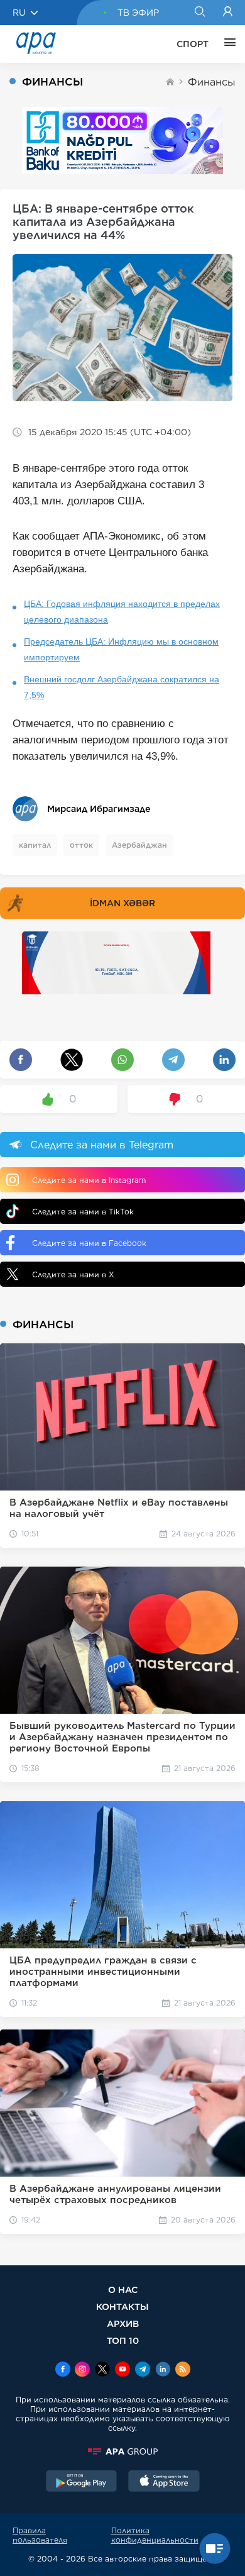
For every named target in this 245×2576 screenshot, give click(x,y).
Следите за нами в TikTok (83, 1212)
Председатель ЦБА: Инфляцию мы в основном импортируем (121, 649)
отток (81, 845)
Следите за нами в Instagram (89, 1180)
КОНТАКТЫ (122, 2307)
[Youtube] (122, 2370)
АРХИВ (123, 2323)
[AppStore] (164, 2482)
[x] (102, 2370)
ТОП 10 (123, 2340)
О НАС (123, 2290)
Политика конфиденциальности (155, 2535)
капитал (35, 845)
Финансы (212, 82)
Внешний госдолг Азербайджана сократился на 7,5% (122, 687)
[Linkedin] (163, 2370)
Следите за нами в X (73, 1274)
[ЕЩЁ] (227, 44)
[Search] (199, 13)
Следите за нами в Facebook (89, 1243)
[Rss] (183, 2370)
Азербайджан (139, 845)
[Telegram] (143, 2370)
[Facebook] (63, 2370)
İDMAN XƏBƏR (122, 903)
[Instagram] (82, 2370)
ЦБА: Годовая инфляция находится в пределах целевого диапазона (122, 612)
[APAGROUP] (122, 2451)
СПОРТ (193, 44)
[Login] (228, 13)
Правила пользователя (40, 2535)
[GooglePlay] (82, 2482)
